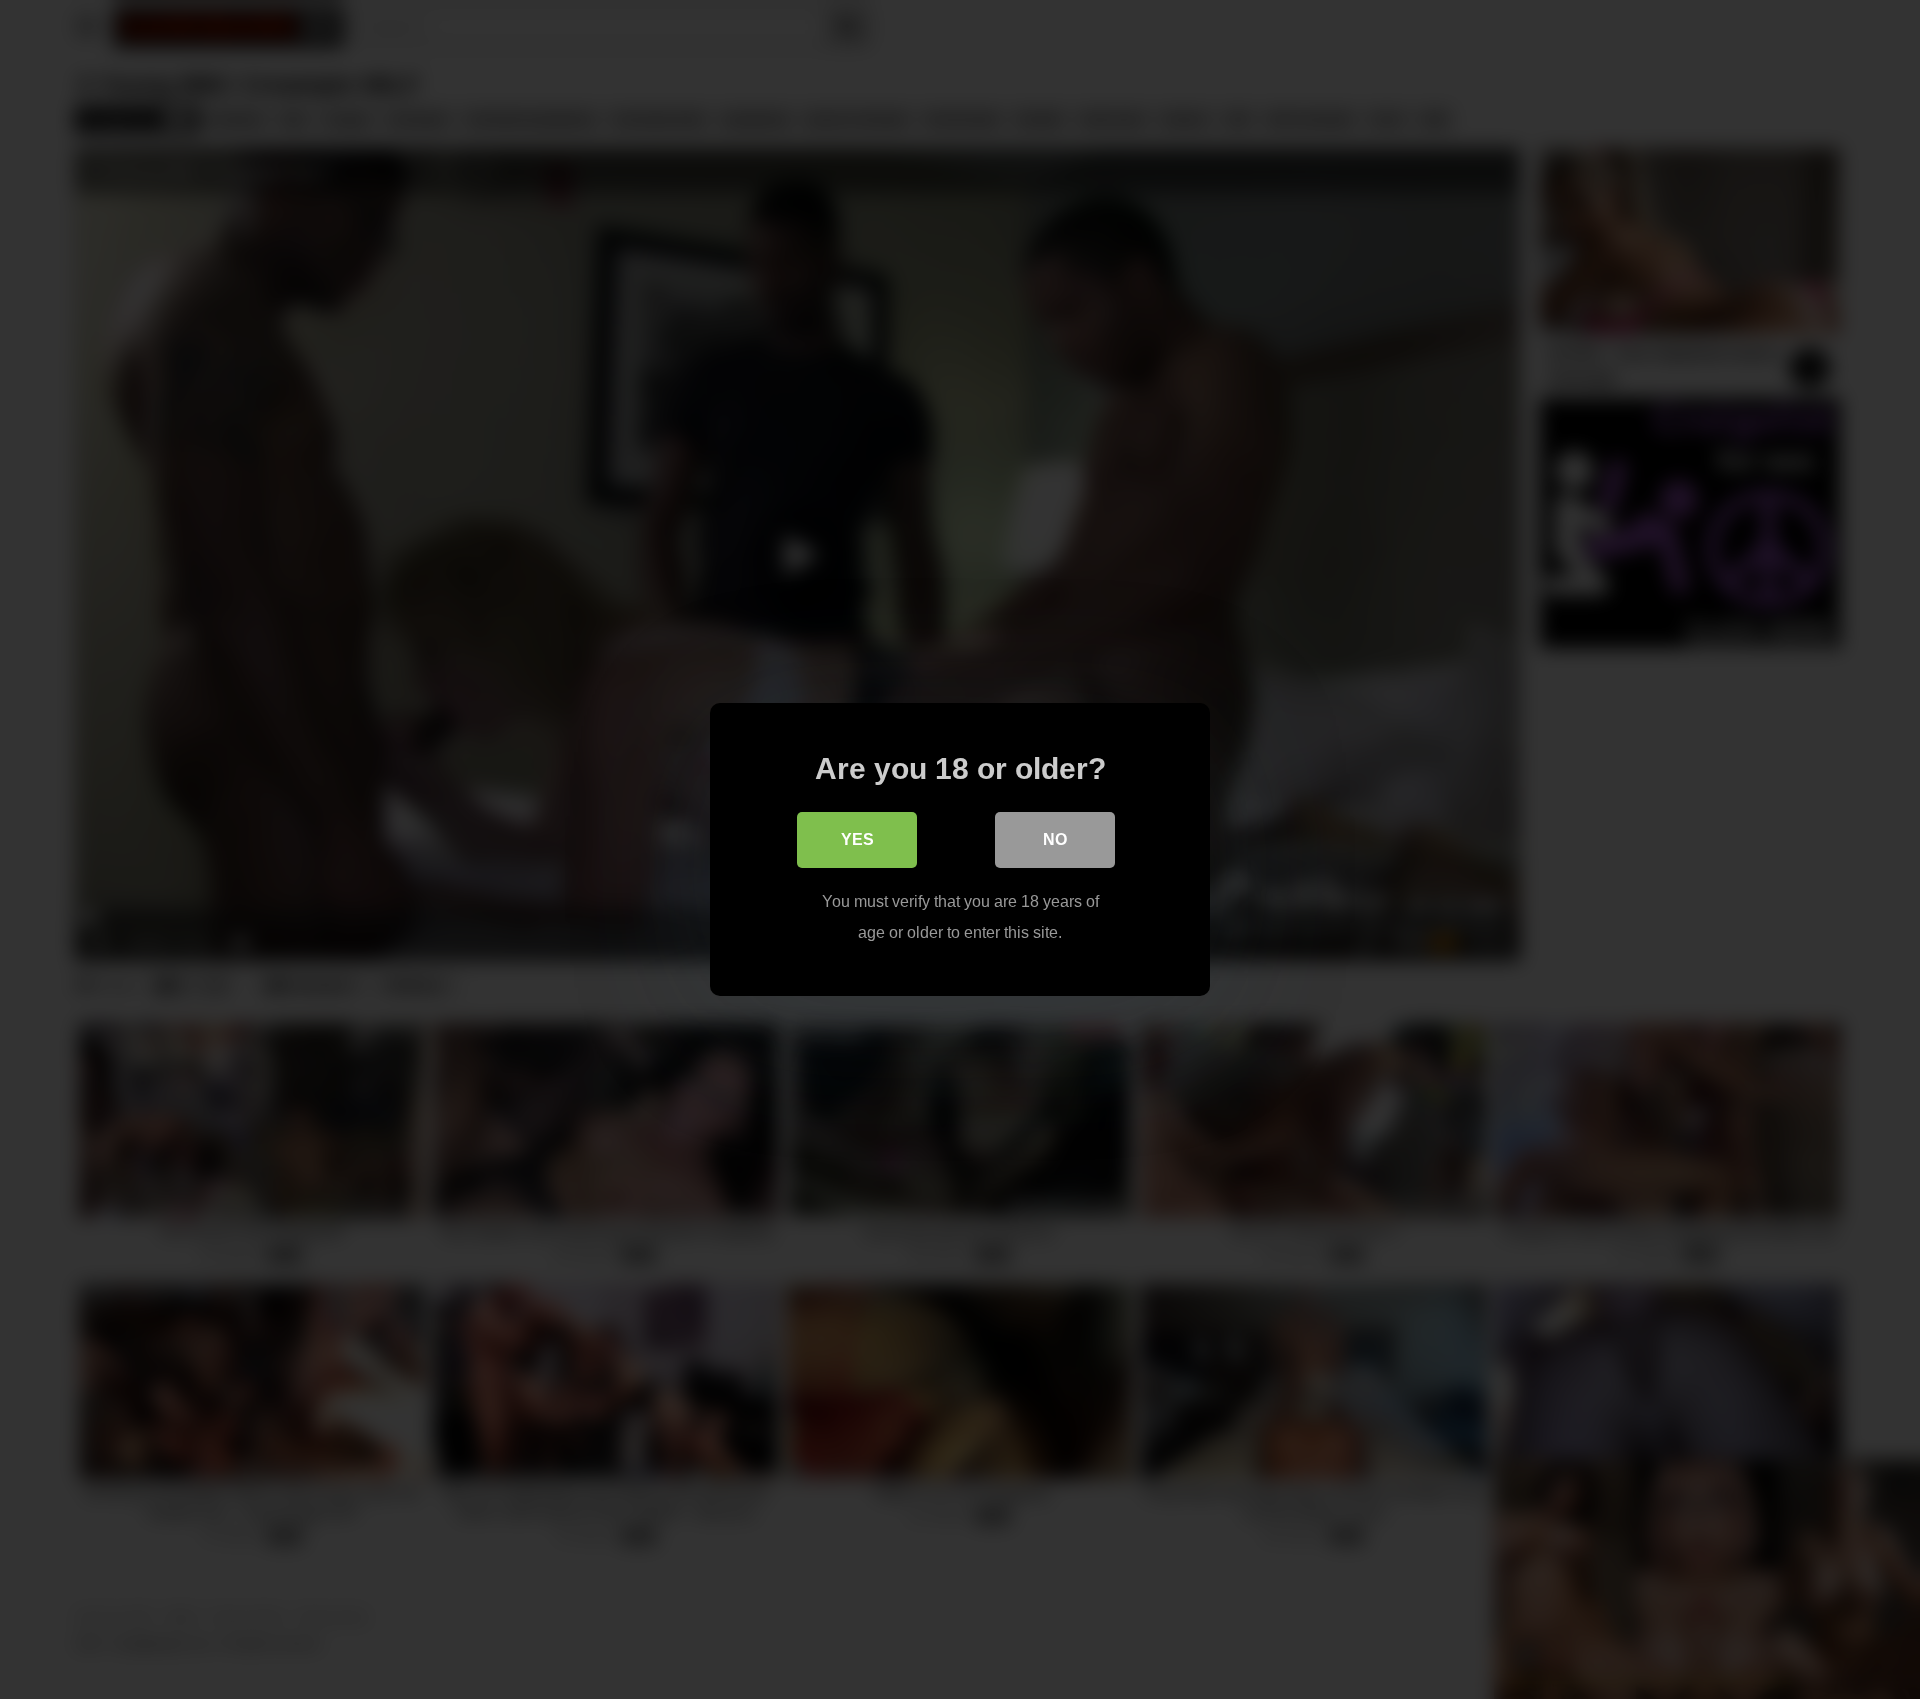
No (1055, 839)
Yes (857, 839)
